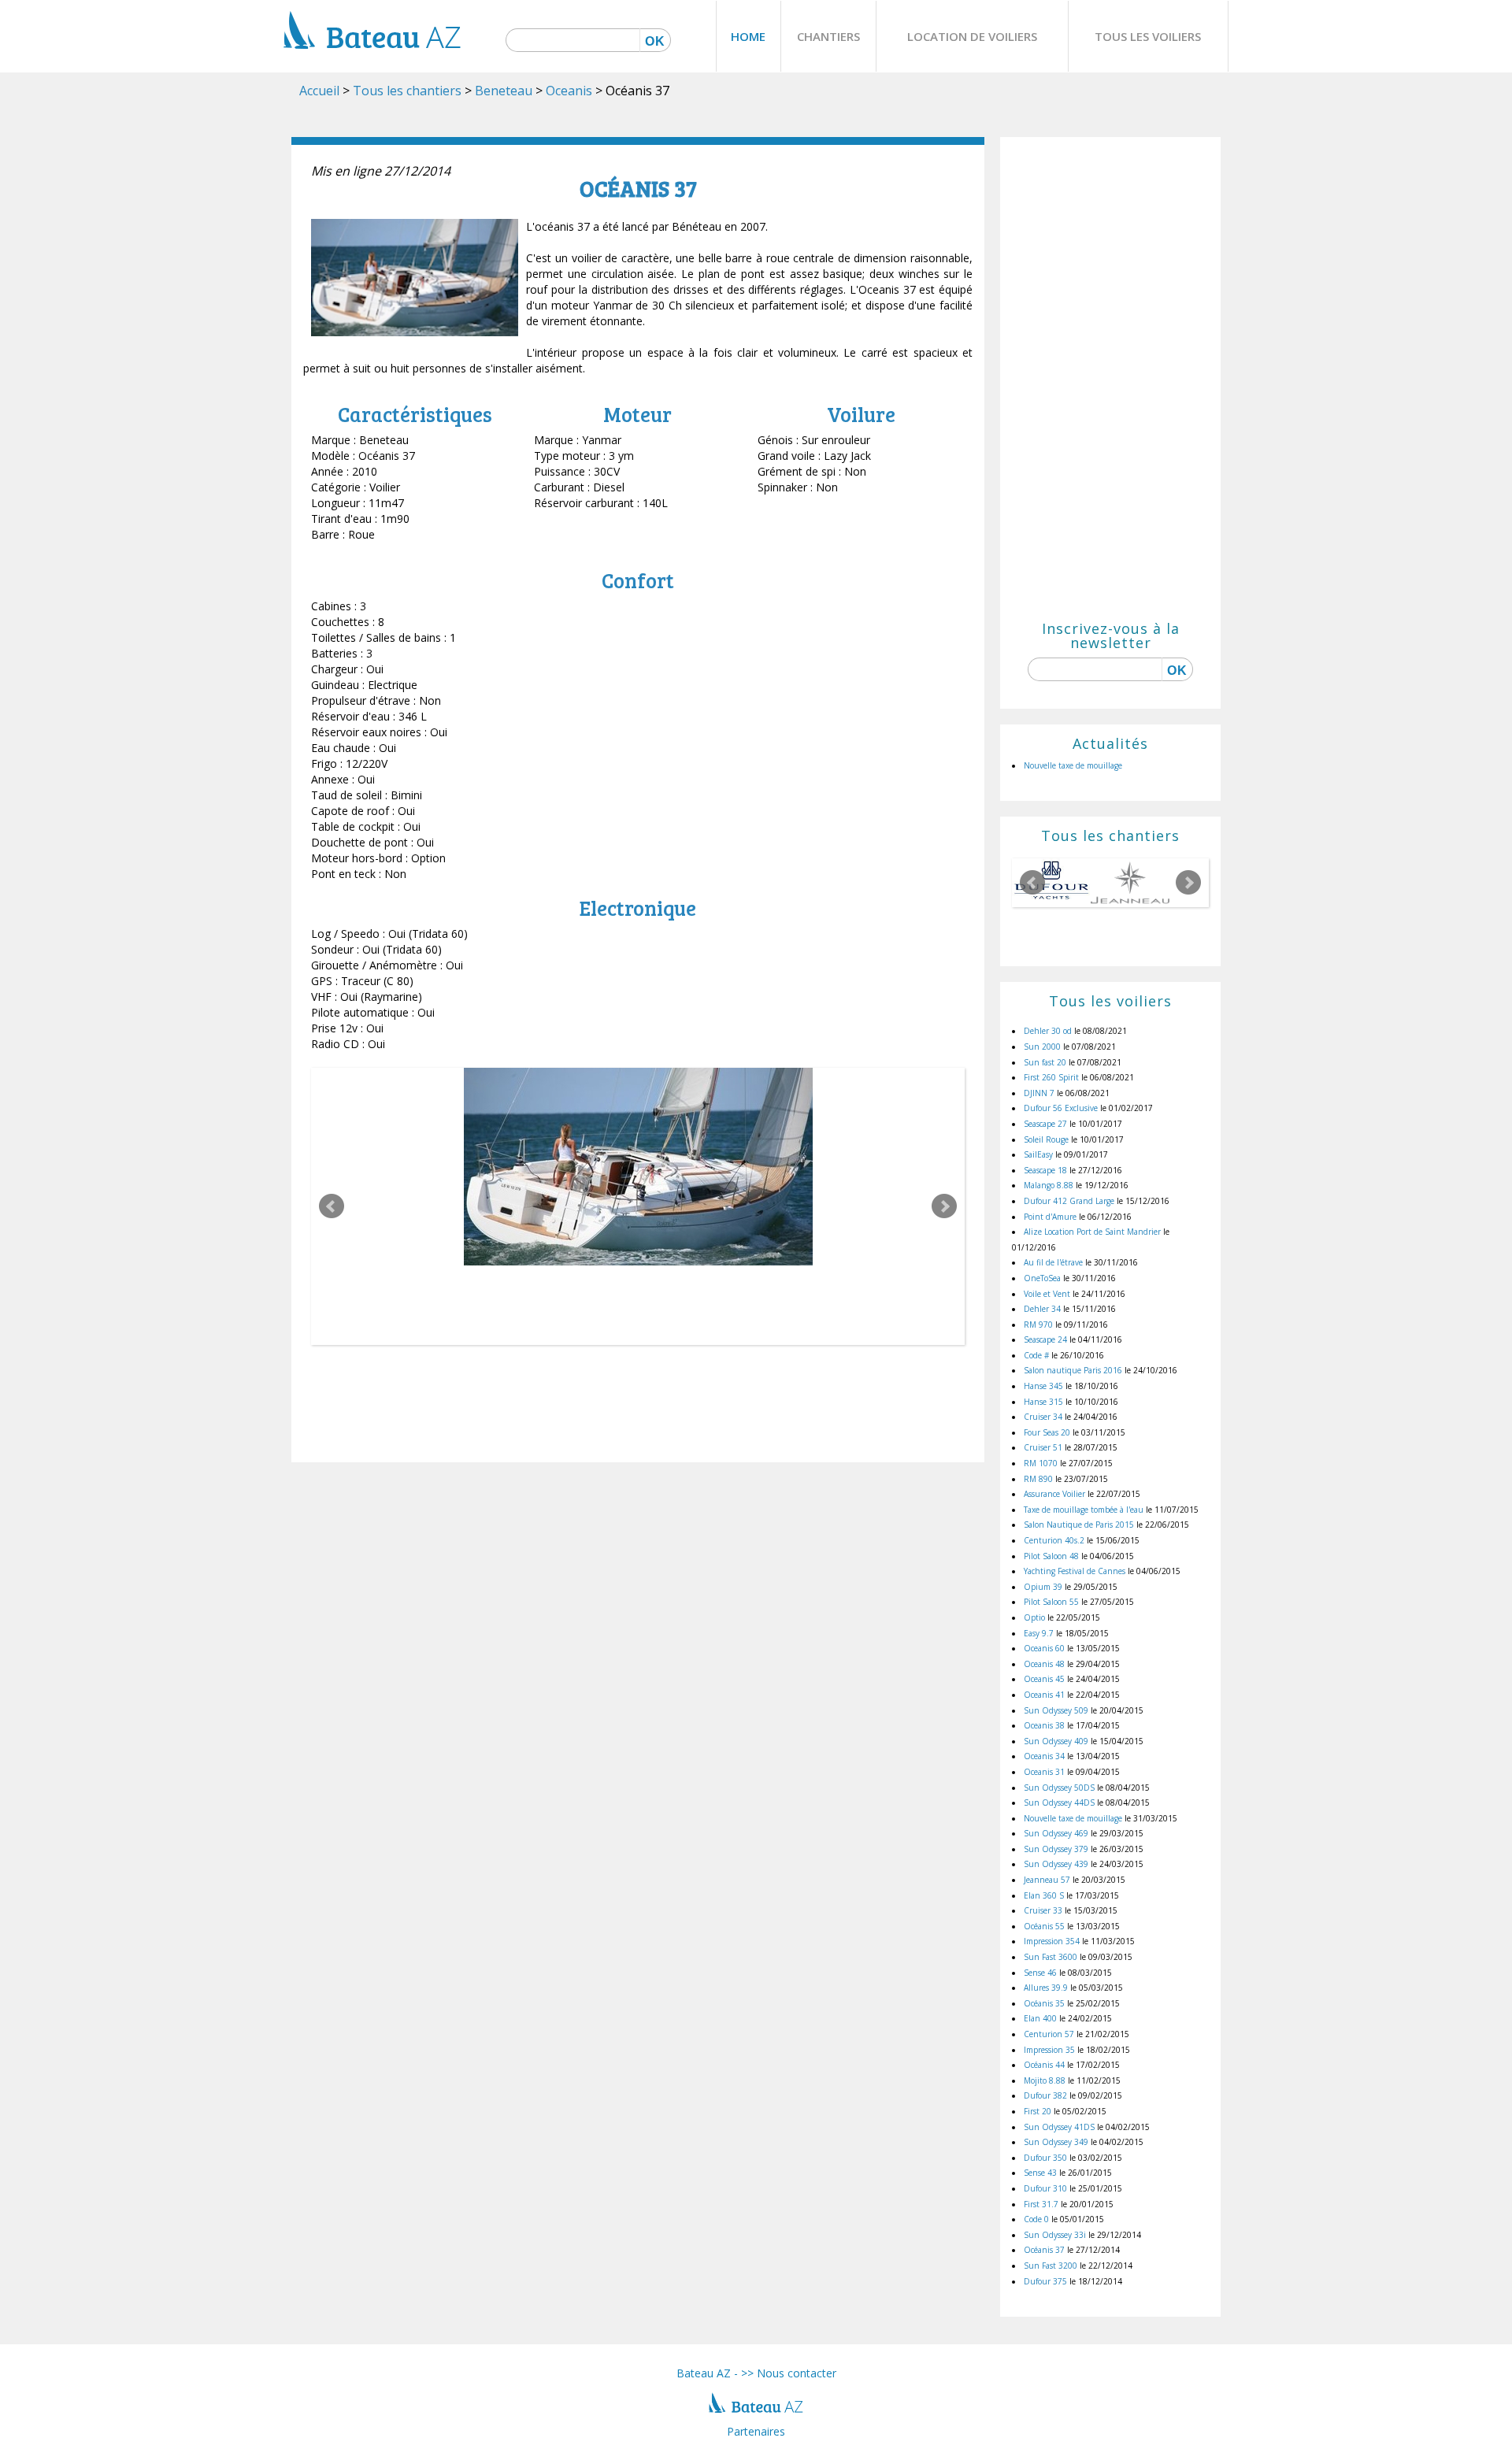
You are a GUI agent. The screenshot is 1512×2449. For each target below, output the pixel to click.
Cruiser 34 (1043, 1417)
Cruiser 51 (1043, 1447)
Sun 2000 (1042, 1047)
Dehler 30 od (1048, 1031)
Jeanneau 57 (1047, 1880)
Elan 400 (1040, 2018)
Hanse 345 (1043, 1386)
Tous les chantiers (407, 91)
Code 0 (1036, 2219)
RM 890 (1038, 1479)
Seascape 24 (1045, 1339)
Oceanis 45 (1044, 1679)
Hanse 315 (1043, 1402)
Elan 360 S (1044, 1895)
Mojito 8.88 (1045, 2080)
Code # (1036, 1355)
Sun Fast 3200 (1051, 2266)
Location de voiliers (972, 36)
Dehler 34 (1042, 1309)
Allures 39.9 (1046, 1988)
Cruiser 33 (1043, 1910)
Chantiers (828, 36)
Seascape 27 (1045, 1124)
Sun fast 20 (1045, 1062)
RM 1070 (1041, 1463)
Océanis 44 (1044, 2065)
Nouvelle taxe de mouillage (1073, 765)
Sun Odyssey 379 (1056, 1849)
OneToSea (1042, 1278)
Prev (332, 1206)
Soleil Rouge (1046, 1139)
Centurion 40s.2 (1054, 1540)
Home (748, 36)
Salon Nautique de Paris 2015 (1079, 1525)
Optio (1034, 1617)
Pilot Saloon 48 (1051, 1556)
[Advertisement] (1110, 385)
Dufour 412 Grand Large (1069, 1201)
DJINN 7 (1039, 1093)
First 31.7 (1041, 2204)
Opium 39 (1043, 1587)
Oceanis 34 (1044, 1756)
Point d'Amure (1050, 1217)
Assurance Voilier (1054, 1494)
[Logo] (372, 66)
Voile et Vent (1047, 1294)
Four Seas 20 (1047, 1432)
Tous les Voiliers (1148, 36)
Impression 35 (1049, 2050)
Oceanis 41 (1044, 1695)
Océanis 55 (1044, 1926)
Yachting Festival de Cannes (1075, 1571)
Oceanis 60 (1044, 1648)
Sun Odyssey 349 (1056, 2142)
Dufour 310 (1045, 2188)
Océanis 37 (1044, 2250)
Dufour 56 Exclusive (1061, 1108)
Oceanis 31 (1044, 1772)
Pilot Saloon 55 (1051, 1602)
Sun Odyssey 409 (1056, 1741)
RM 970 (1038, 1325)
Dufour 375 (1045, 2281)
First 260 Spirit (1051, 1077)
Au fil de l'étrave (1053, 1262)
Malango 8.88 (1049, 1185)
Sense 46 (1040, 1973)
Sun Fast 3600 (1051, 1957)
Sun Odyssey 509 (1056, 1710)
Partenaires (756, 2431)
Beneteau (504, 91)
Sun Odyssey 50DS (1059, 1788)
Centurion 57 (1049, 2034)
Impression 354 (1052, 1941)
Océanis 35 (1044, 2003)
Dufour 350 (1045, 2158)
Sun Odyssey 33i (1055, 2235)
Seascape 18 (1045, 1170)
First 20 (1038, 2111)
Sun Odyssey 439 (1056, 1864)
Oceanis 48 (1044, 1664)
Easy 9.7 (1039, 1633)
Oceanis (569, 91)
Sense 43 (1040, 2173)
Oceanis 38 (1044, 1725)
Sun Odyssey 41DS (1059, 2127)
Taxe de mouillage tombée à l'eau (1084, 1510)
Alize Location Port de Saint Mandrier (1092, 1232)
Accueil (319, 91)
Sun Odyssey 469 (1056, 1833)
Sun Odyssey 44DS (1059, 1802)
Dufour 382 (1045, 2095)
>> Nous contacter (789, 2373)
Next (944, 1206)
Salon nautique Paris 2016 (1073, 1370)
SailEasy (1038, 1154)
